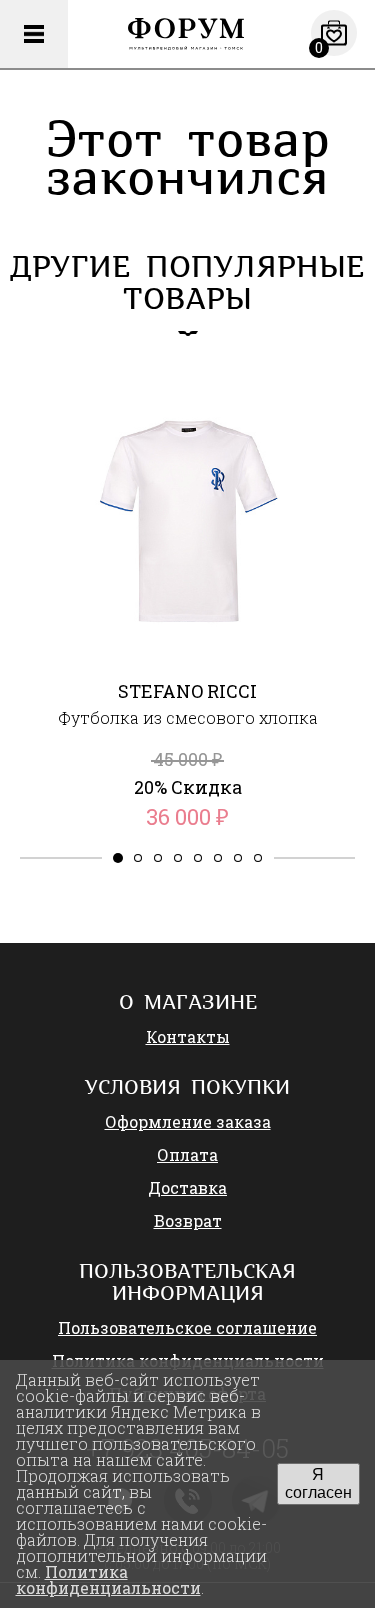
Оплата (187, 1154)
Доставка (187, 1187)
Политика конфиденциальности (108, 1579)
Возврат (188, 1220)
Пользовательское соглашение (187, 1327)
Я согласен (318, 1483)
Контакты (188, 1036)
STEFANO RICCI (187, 691)
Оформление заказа (188, 1121)
